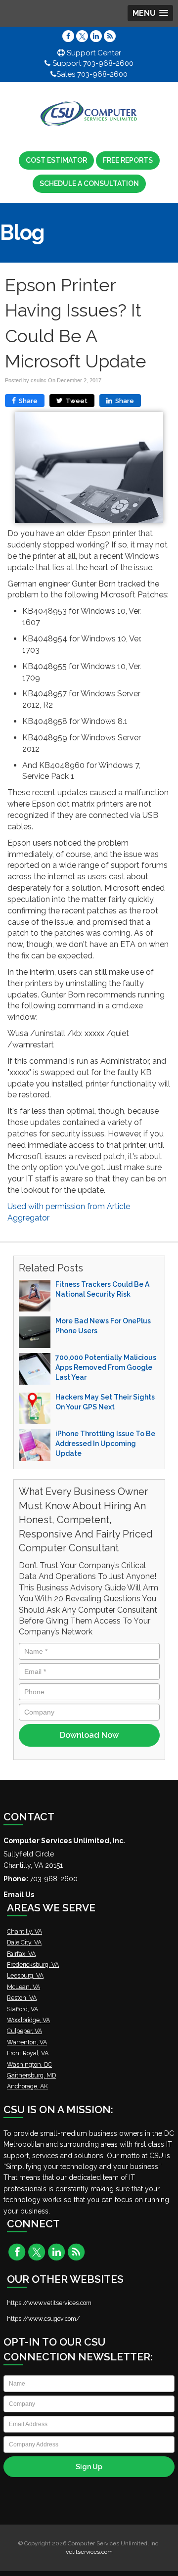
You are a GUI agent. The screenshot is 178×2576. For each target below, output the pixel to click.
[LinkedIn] (96, 36)
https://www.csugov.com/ (43, 2319)
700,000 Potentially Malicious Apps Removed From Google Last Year (106, 1367)
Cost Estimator (56, 160)
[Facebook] (68, 36)
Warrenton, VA (27, 2042)
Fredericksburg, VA (33, 1965)
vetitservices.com (89, 2552)
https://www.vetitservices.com (49, 2303)
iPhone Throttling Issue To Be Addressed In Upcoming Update (105, 1444)
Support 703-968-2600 (92, 63)
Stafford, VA (22, 2009)
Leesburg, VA (25, 1975)
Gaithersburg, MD (31, 2075)
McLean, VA (23, 1987)
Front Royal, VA (28, 2053)
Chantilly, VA (24, 1931)
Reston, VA (22, 1998)
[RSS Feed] (110, 36)
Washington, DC (29, 2064)
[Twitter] (82, 36)
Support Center (93, 53)
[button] (150, 13)
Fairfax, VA (21, 1954)
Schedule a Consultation (89, 183)
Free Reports (128, 160)
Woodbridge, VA (28, 2020)
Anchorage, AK (27, 2086)
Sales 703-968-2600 (92, 74)
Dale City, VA (24, 1942)
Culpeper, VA (24, 2031)
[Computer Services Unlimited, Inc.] (89, 114)
